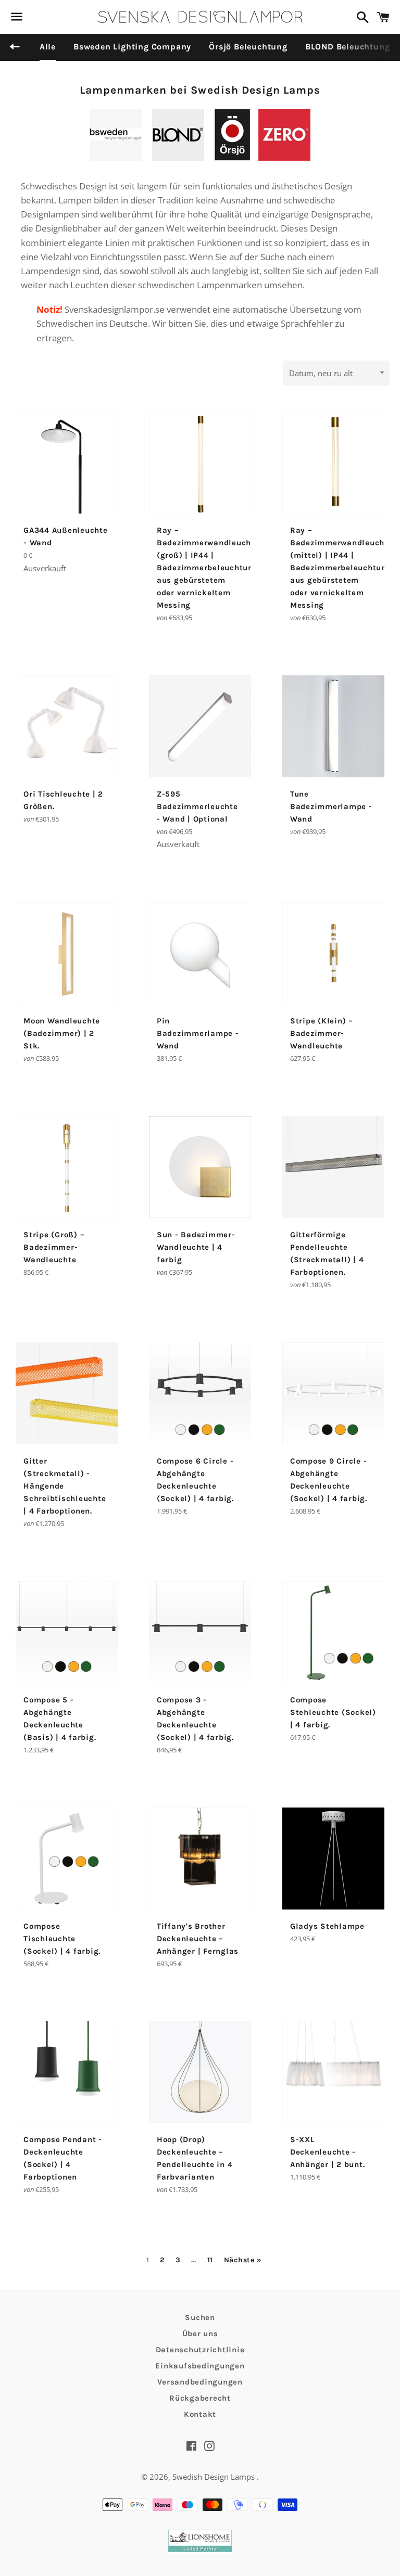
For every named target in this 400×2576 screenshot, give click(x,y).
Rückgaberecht (200, 2398)
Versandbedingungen (200, 2382)
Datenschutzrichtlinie (200, 2350)
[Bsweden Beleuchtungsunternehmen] (116, 157)
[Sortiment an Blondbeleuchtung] (178, 157)
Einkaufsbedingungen (200, 2366)
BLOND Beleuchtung (348, 47)
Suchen (200, 2317)
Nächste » (243, 2260)
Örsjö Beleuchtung (248, 47)
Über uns (200, 2334)
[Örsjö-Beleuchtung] (232, 157)
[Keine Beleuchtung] (284, 157)
